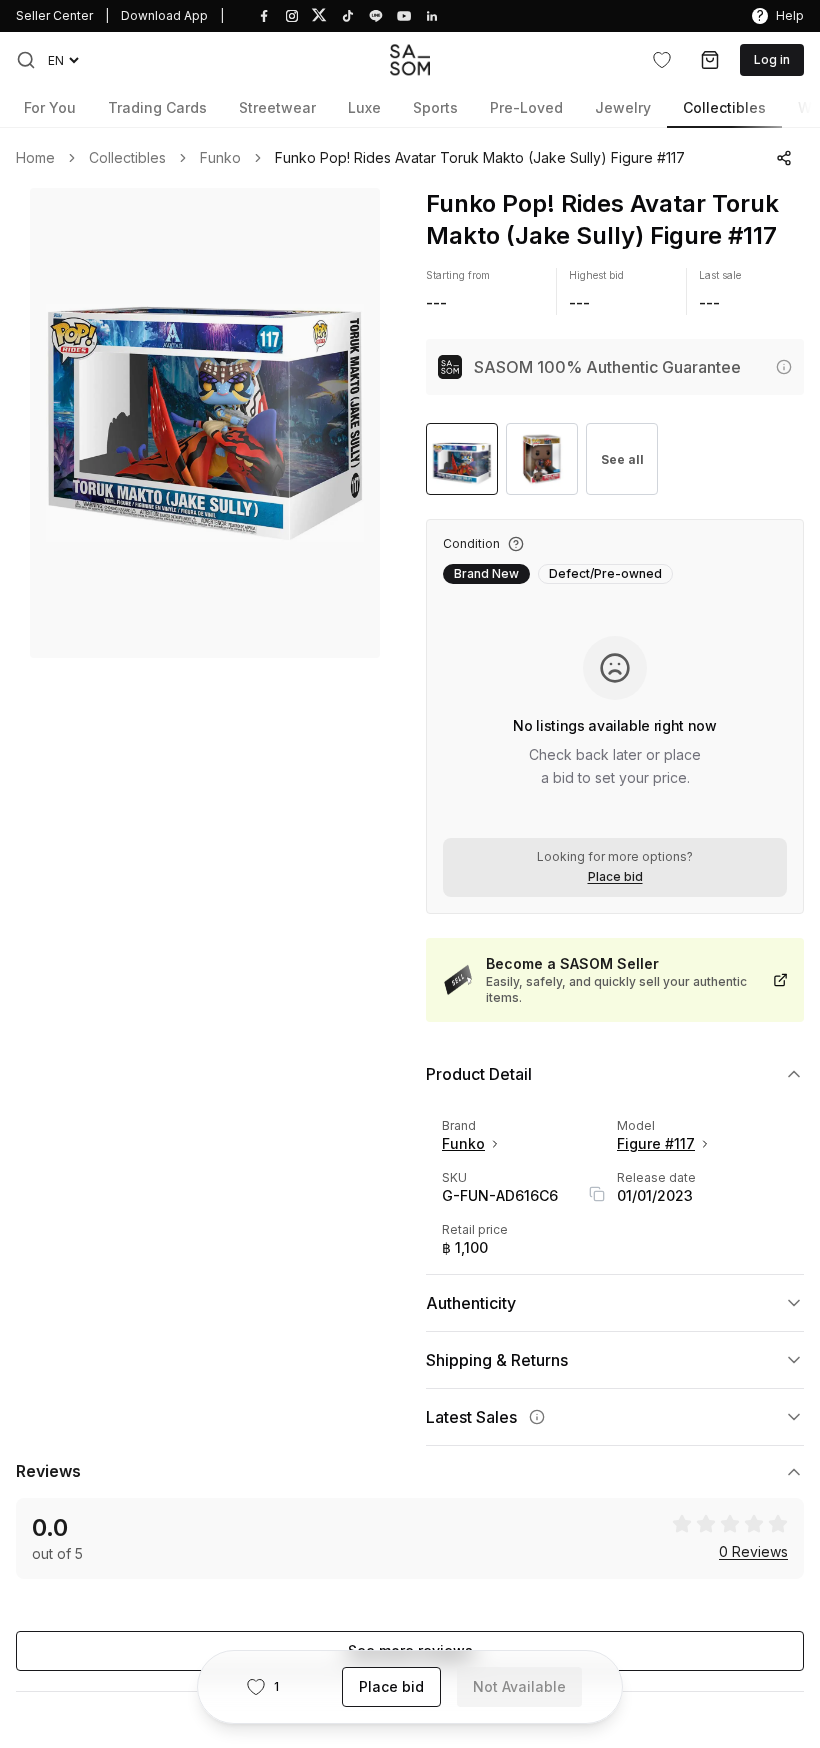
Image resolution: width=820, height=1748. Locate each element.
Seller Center (54, 15)
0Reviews (753, 1552)
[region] (205, 423)
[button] (26, 60)
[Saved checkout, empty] (710, 60)
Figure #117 (656, 1143)
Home (35, 158)
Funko (220, 158)
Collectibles (127, 158)
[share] (784, 158)
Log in (772, 59)
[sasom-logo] (410, 59)
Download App (164, 15)
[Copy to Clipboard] (597, 1194)
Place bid (615, 877)
